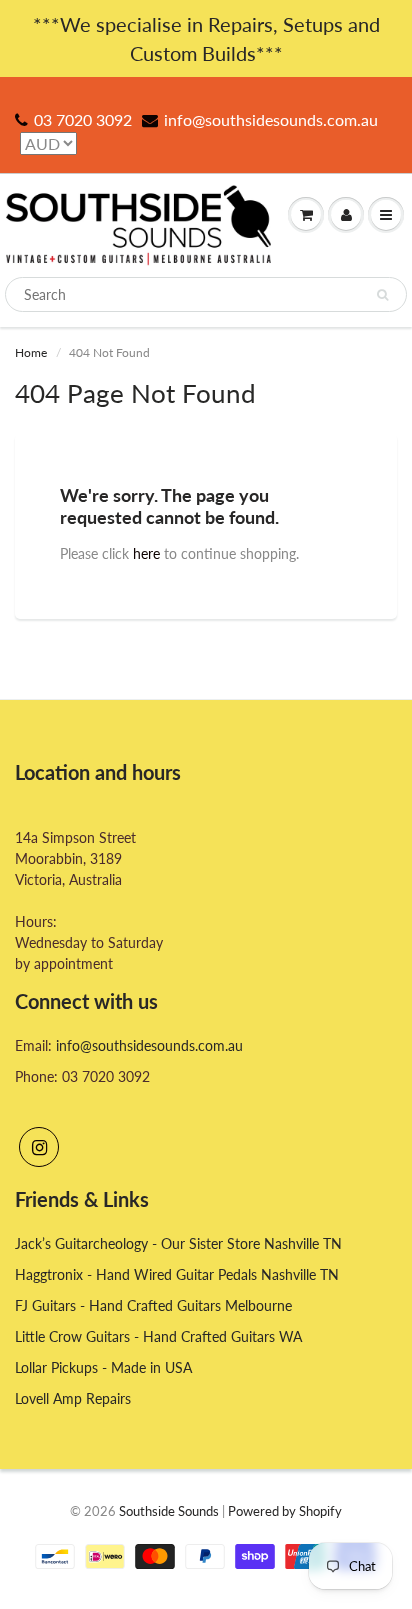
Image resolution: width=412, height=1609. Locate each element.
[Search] (382, 295)
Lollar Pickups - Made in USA (103, 1367)
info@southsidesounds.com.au (271, 119)
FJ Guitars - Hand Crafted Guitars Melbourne (153, 1305)
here (146, 553)
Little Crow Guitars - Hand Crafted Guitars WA (158, 1336)
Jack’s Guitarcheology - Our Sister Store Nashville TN (178, 1243)
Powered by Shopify (285, 1511)
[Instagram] (39, 1147)
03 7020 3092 (83, 119)
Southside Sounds (169, 1511)
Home (31, 352)
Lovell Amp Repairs (73, 1398)
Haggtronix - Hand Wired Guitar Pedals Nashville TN (177, 1274)
